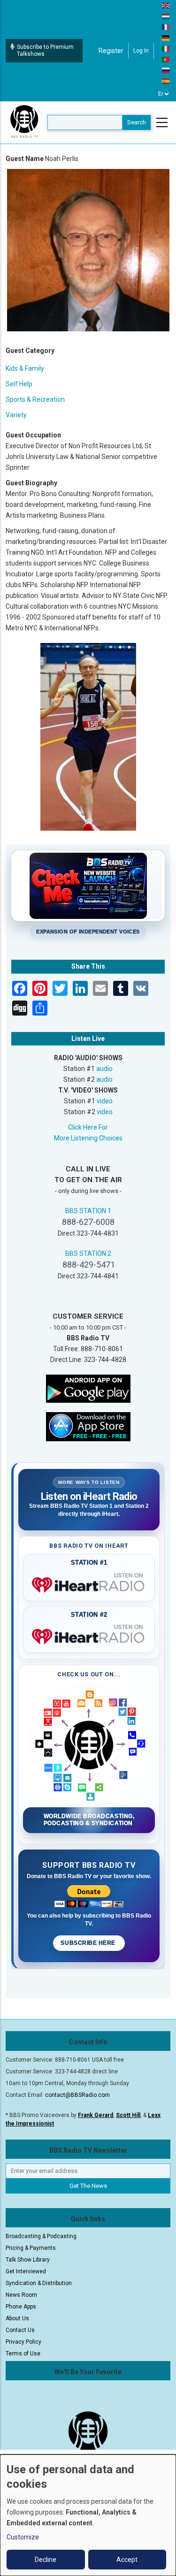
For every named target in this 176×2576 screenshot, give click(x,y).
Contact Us (20, 2330)
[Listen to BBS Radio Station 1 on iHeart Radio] (89, 1583)
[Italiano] (166, 48)
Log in (141, 51)
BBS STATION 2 (88, 1254)
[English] (166, 5)
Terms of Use (23, 2354)
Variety (16, 415)
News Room (21, 2295)
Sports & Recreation (35, 399)
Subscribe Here (89, 1943)
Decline (46, 2560)
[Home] (24, 122)
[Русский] (166, 70)
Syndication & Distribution (39, 2283)
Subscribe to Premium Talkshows (45, 50)
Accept (127, 2560)
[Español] (166, 81)
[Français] (166, 27)
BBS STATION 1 (88, 1211)
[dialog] (88, 2515)
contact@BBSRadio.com (77, 2095)
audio (104, 1069)
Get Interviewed (26, 2271)
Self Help (19, 384)
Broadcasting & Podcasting (41, 2236)
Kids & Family (25, 368)
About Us (17, 2318)
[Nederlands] (166, 16)
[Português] (166, 59)
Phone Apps (21, 2307)
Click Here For (88, 1127)
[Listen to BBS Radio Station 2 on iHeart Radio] (89, 1635)
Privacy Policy (23, 2342)
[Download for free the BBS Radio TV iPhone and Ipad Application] (88, 1426)
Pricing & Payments (31, 2248)
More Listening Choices (88, 1138)
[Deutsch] (166, 38)
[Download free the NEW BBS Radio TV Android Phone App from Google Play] (88, 1388)
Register (111, 51)
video (105, 1101)
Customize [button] (23, 2537)
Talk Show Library (28, 2260)
